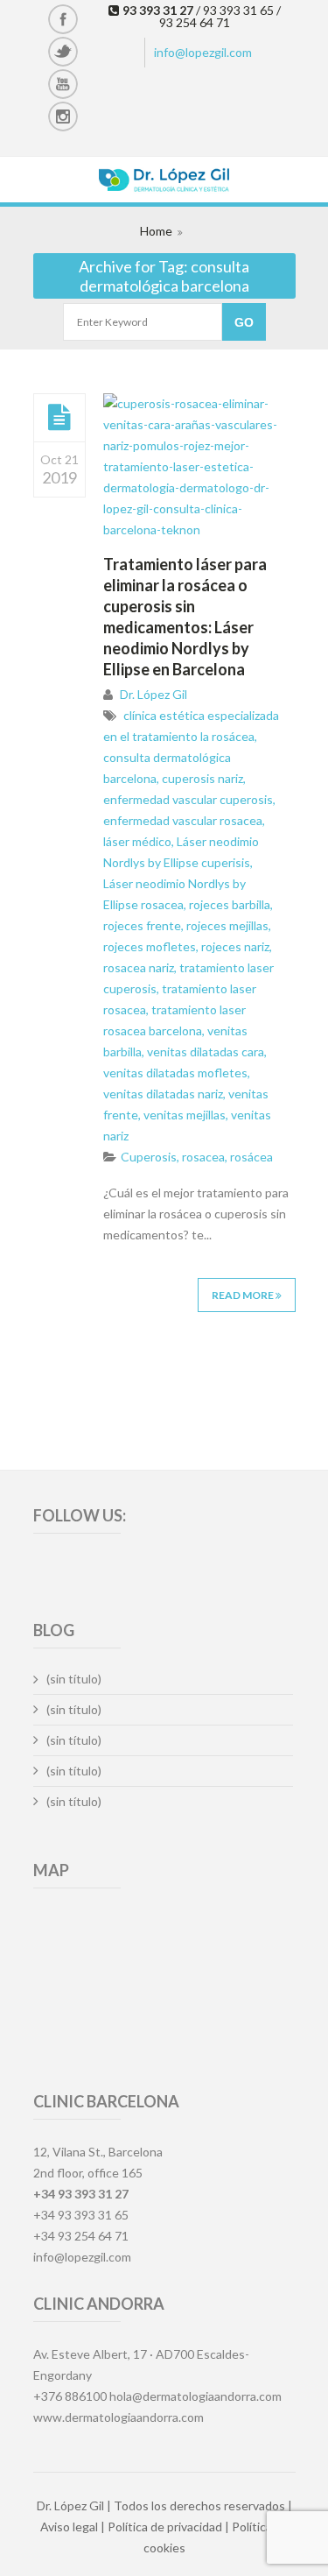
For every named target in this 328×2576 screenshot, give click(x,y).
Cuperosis (149, 1157)
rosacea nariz (139, 967)
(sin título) (74, 1679)
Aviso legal (69, 2527)
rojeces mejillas (227, 925)
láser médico (137, 841)
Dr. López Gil (154, 694)
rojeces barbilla (230, 904)
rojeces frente (142, 925)
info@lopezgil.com (203, 52)
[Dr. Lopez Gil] (164, 182)
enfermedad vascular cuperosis (188, 799)
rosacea (203, 1157)
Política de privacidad (165, 2527)
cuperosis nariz (202, 778)
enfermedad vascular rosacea (183, 820)
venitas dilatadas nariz (163, 1094)
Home (156, 231)
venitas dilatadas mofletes (175, 1073)
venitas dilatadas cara (206, 1052)
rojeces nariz (235, 946)
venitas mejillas (185, 1115)
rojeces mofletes (150, 946)
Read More (244, 1295)
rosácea (251, 1157)
